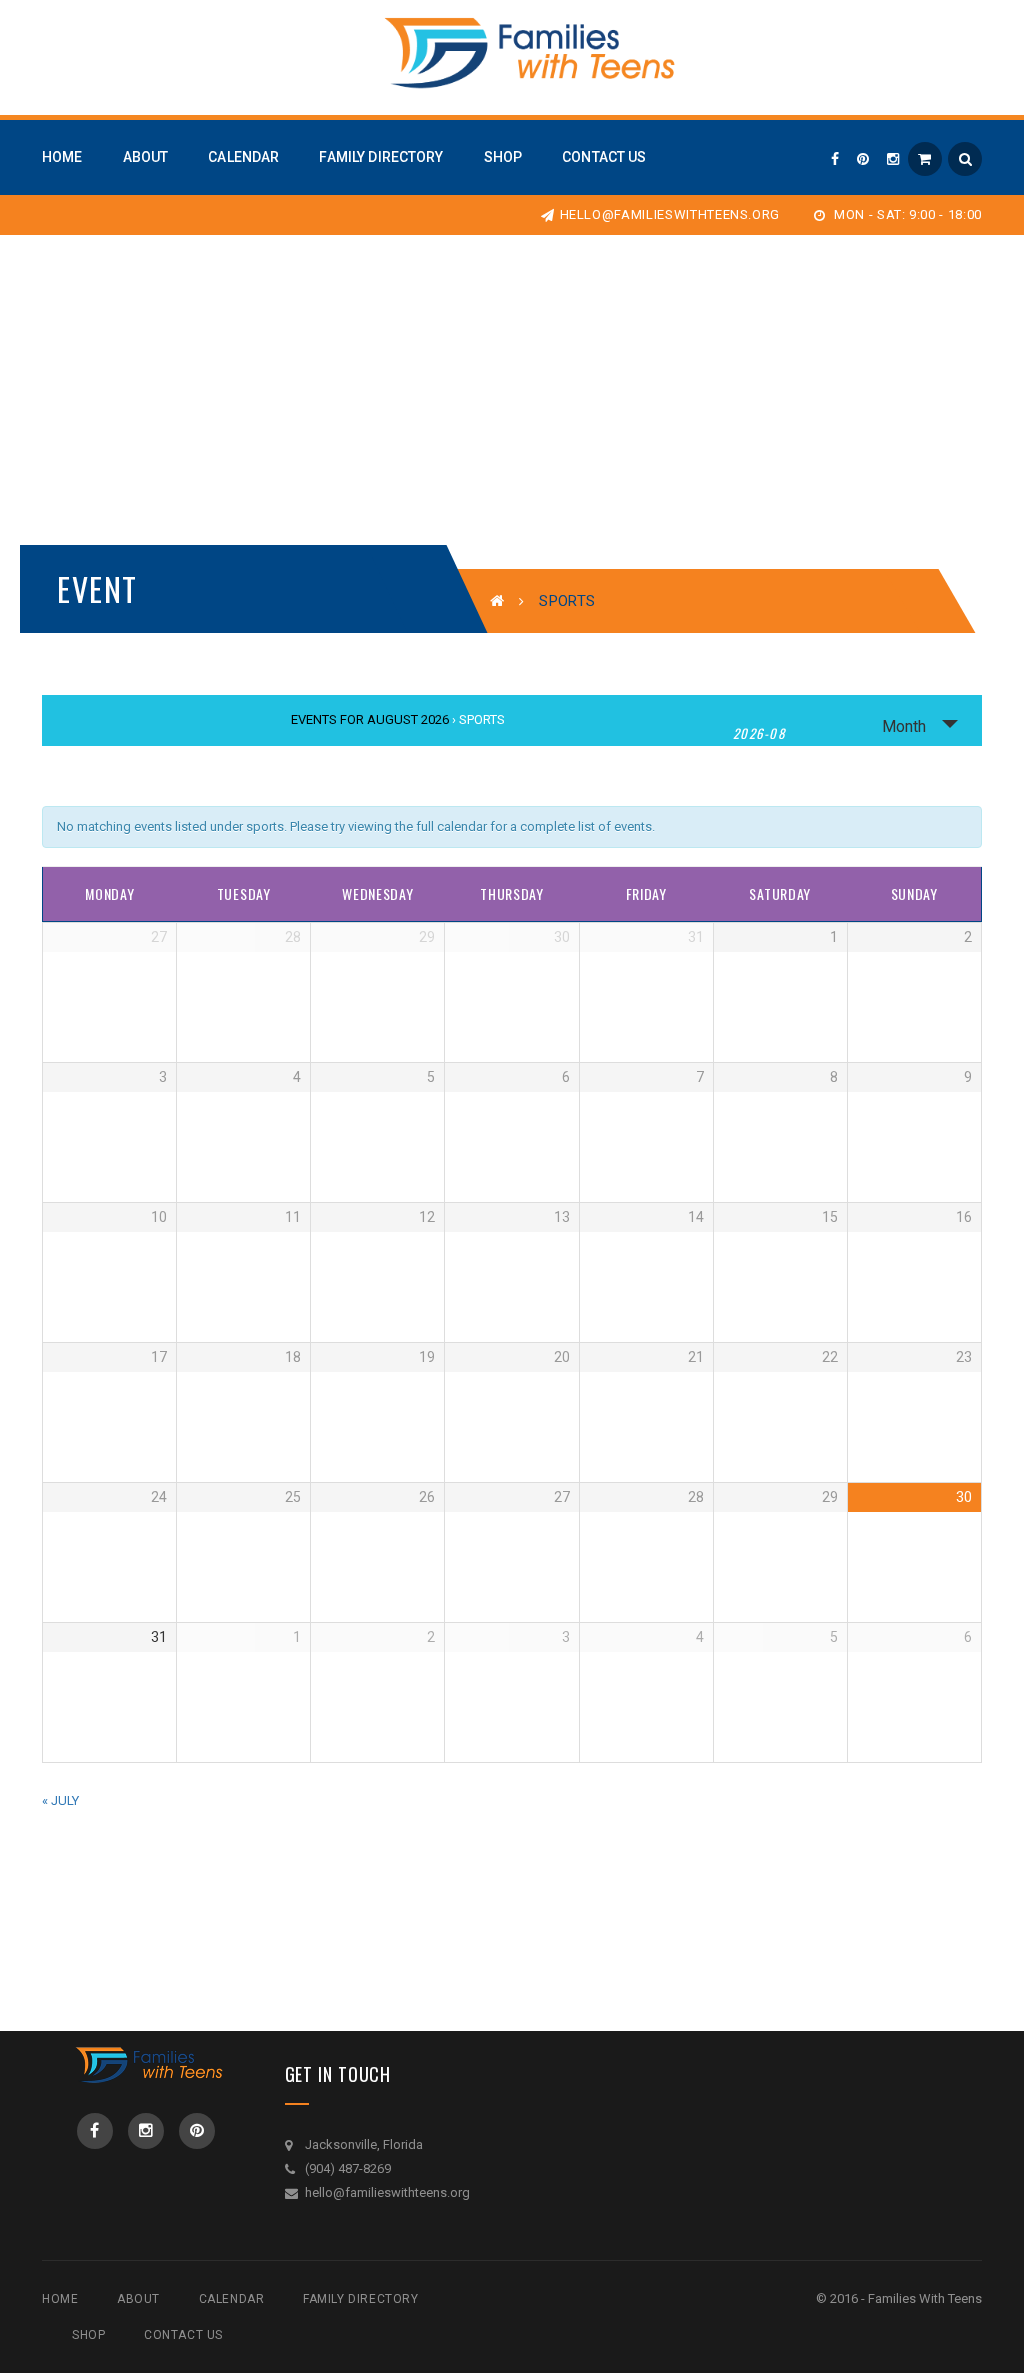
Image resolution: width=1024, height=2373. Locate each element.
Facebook (95, 2131)
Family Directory (361, 2299)
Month (904, 726)
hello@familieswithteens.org (670, 214)
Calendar (232, 2299)
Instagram (146, 2131)
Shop (88, 2335)
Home (60, 2299)
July (60, 1800)
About (138, 2299)
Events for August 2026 (370, 719)
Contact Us (183, 2335)
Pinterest (197, 2131)
